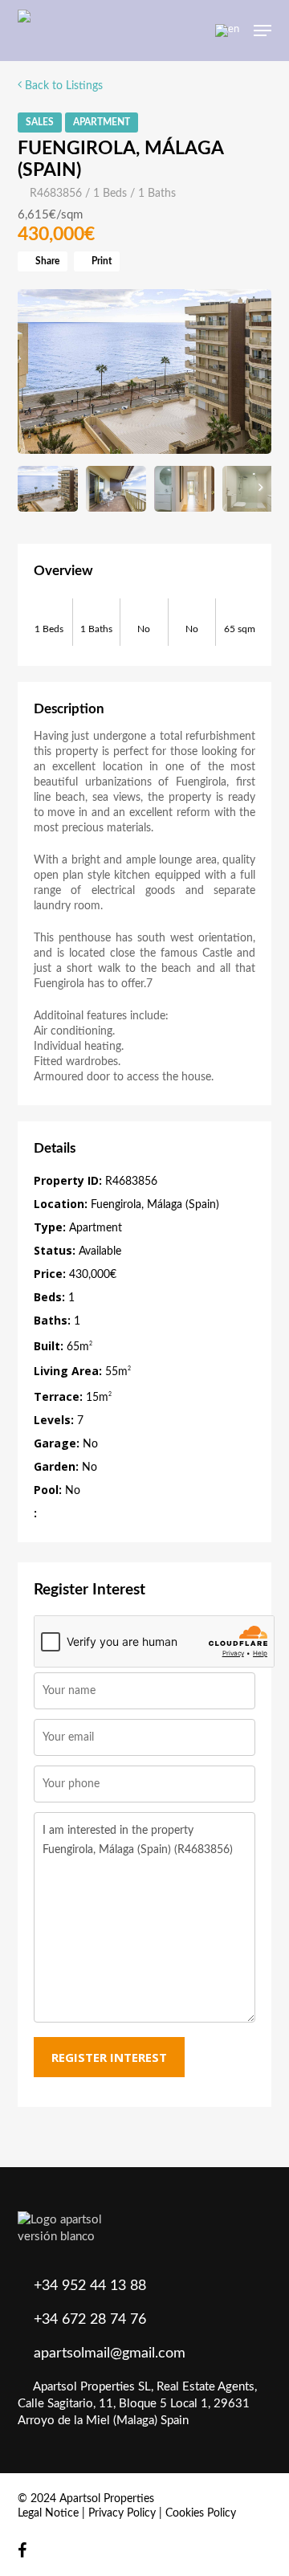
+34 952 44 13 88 (90, 2286)
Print (100, 261)
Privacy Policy (122, 2513)
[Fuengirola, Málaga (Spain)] (145, 372)
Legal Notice (48, 2513)
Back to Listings (62, 86)
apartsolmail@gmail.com (110, 2354)
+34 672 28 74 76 (90, 2320)
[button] (263, 31)
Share (46, 261)
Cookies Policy (201, 2513)
